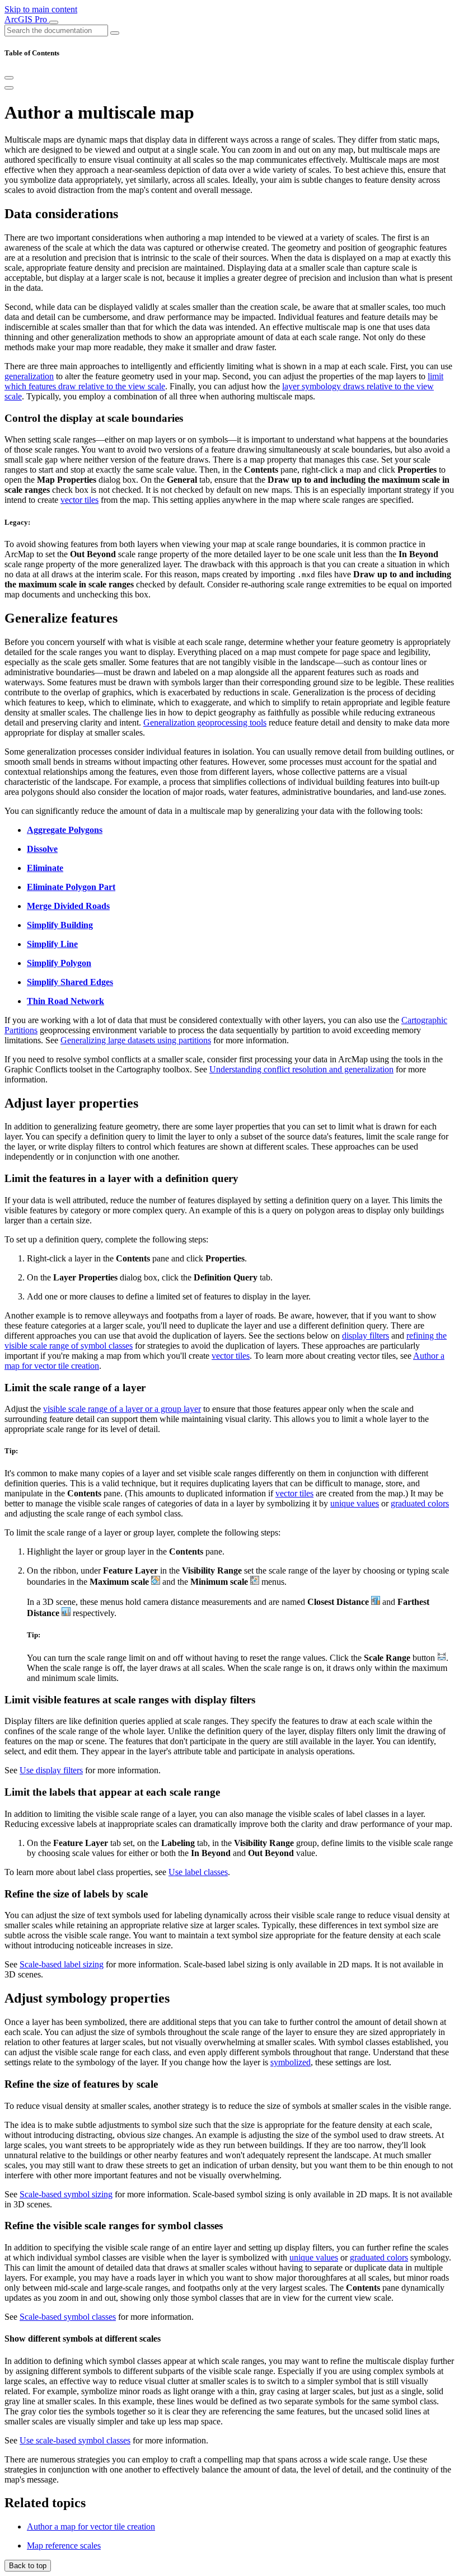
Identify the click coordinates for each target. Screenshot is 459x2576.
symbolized (291, 2062)
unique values (355, 1503)
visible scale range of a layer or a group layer (122, 1409)
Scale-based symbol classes (68, 2317)
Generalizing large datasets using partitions (136, 1040)
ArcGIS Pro (27, 19)
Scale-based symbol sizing (66, 2194)
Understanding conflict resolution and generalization (301, 1069)
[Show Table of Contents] (9, 88)
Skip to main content (41, 9)
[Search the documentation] (115, 33)
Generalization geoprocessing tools (205, 722)
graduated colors (420, 1503)
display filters (366, 1336)
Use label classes (198, 1872)
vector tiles (79, 500)
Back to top (28, 2566)
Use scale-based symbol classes (75, 2440)
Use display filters (51, 1770)
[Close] (9, 78)
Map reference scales (64, 2546)
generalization (29, 376)
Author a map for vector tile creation (91, 2526)
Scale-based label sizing (62, 1964)
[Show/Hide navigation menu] (54, 22)
